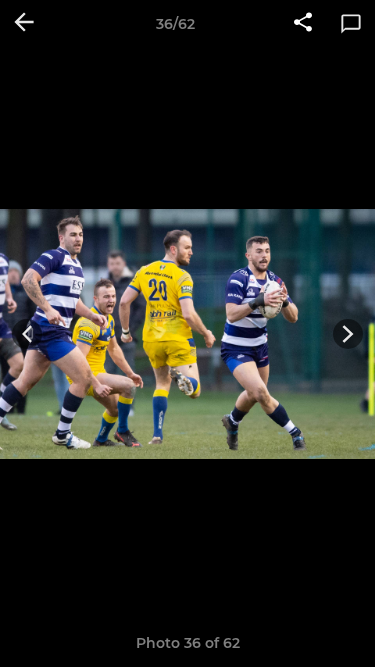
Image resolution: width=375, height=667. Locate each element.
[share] (303, 24)
